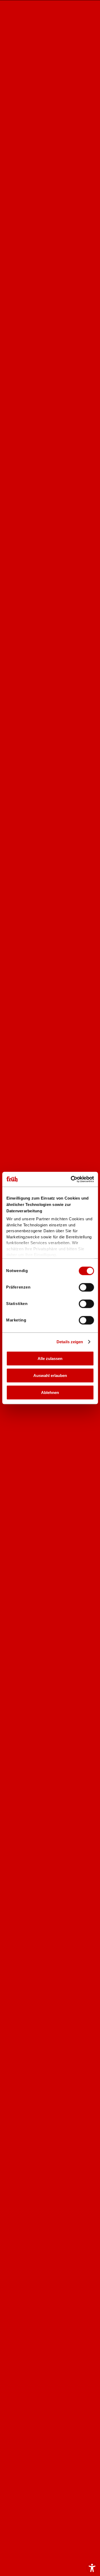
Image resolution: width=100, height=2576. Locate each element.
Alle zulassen (50, 1358)
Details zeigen (70, 1342)
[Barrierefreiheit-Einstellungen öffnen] (92, 2568)
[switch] (83, 1288)
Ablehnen (50, 1392)
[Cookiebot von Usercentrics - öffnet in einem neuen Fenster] (71, 1179)
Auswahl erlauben (50, 1375)
